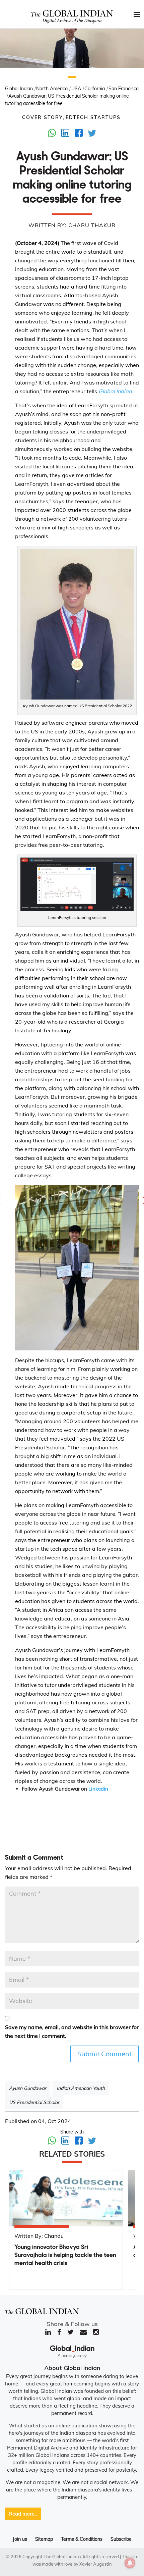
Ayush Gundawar (28, 2088)
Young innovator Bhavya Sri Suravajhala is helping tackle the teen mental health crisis (65, 2255)
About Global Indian (72, 2368)
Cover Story (43, 117)
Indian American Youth (81, 2088)
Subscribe (121, 2539)
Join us (20, 2539)
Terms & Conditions (82, 2539)
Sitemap (44, 2539)
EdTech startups (93, 117)
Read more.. (23, 2514)
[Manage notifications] (130, 2563)
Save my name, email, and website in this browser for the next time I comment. (72, 2031)
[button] (72, 77)
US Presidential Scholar (34, 2102)
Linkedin (98, 1789)
